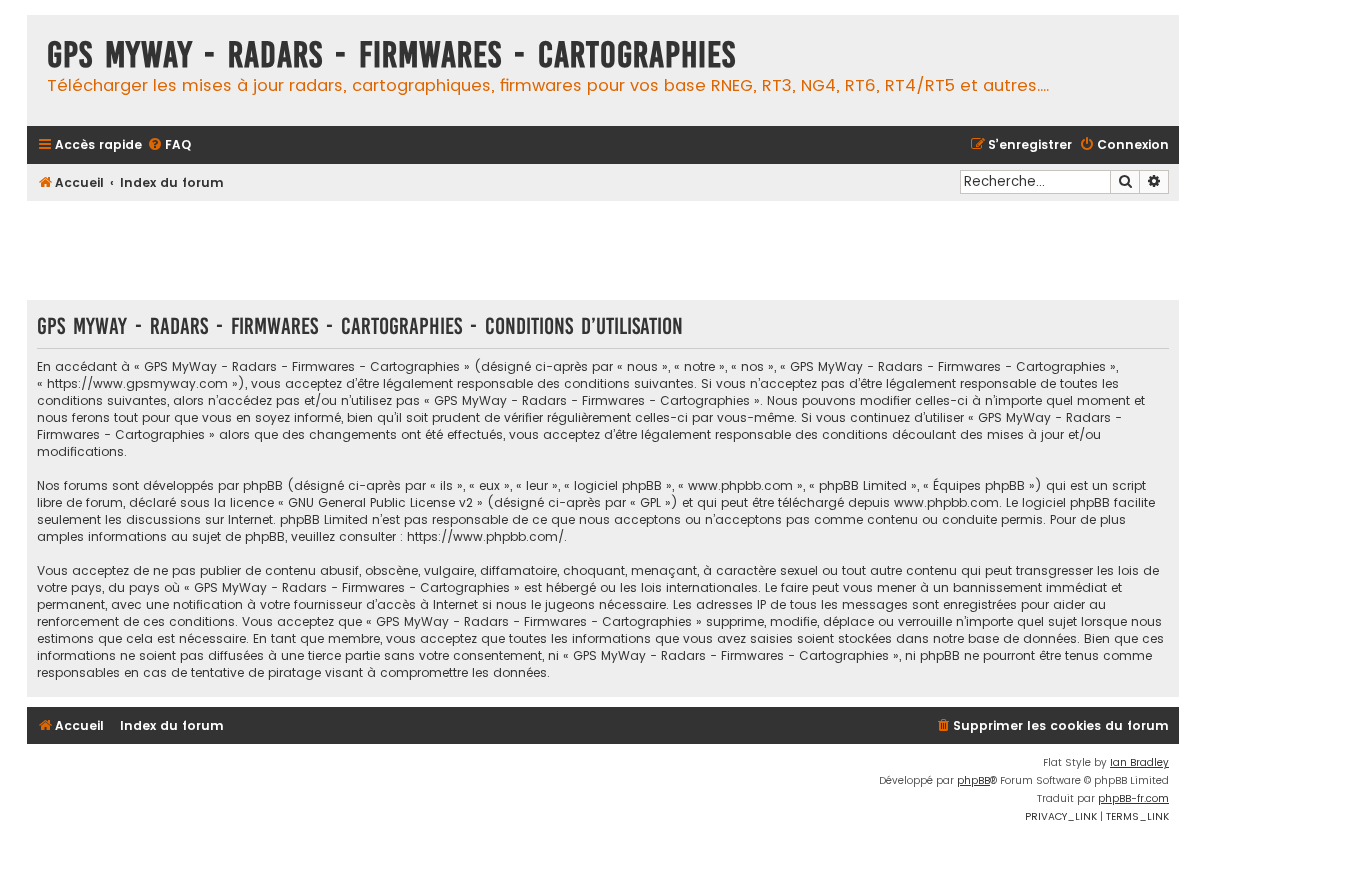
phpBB (973, 780)
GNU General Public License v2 (380, 502)
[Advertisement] (603, 250)
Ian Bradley (1139, 762)
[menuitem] (169, 145)
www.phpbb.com (946, 502)
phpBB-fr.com (1133, 798)
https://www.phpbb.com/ (485, 536)
